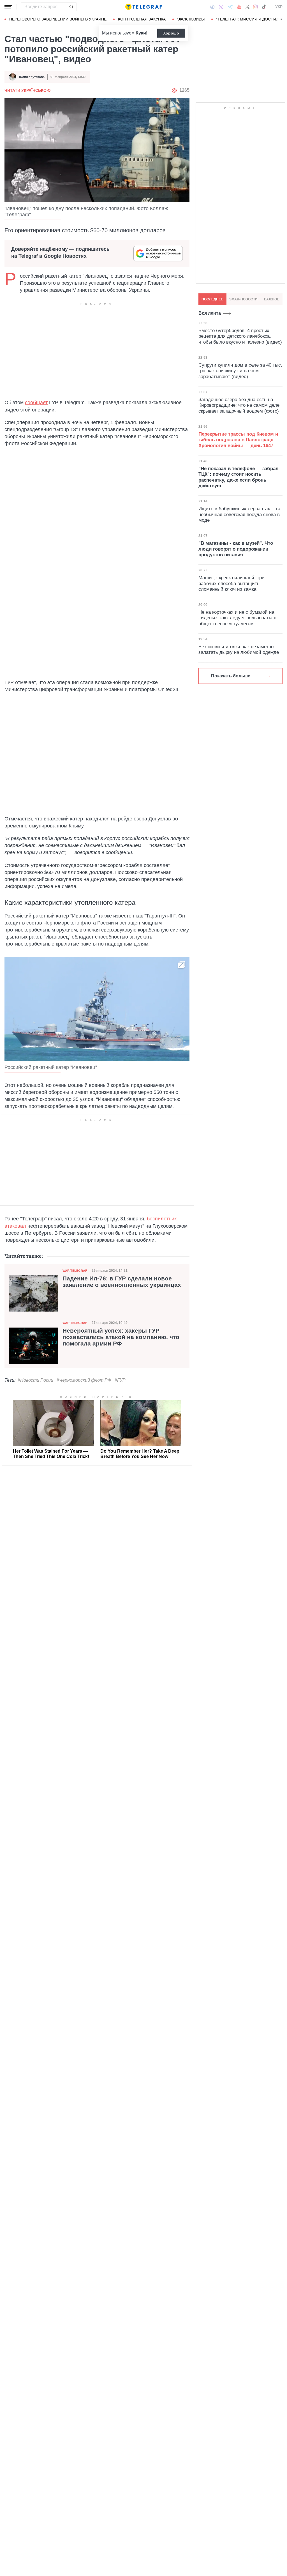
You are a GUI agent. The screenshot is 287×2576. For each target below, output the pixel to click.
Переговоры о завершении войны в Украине (58, 19)
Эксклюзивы (191, 19)
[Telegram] (230, 7)
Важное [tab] (272, 299)
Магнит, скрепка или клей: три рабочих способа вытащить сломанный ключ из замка (232, 583)
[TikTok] (264, 7)
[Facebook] (212, 7)
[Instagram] (255, 7)
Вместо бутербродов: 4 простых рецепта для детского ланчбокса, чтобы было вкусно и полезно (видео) (240, 336)
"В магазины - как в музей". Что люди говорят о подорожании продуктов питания (236, 549)
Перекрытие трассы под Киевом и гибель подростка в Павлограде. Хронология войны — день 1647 (238, 440)
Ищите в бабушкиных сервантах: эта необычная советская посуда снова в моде (239, 514)
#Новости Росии (35, 1380)
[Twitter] (247, 7)
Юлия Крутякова (32, 77)
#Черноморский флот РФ (84, 1380)
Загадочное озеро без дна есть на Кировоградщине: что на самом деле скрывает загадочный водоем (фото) (239, 405)
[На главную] (143, 7)
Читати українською (27, 90)
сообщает (36, 403)
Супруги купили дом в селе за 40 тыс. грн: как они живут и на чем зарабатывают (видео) (240, 371)
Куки (141, 33)
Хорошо (171, 33)
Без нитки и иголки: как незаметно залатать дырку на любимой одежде (239, 649)
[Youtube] (239, 7)
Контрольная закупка (142, 19)
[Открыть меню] (8, 7)
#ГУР (120, 1380)
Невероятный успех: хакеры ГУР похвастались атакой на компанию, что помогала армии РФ (121, 1337)
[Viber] (221, 7)
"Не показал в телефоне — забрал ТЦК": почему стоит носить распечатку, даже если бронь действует (239, 477)
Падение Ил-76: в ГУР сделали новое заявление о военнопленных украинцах (122, 1282)
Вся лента (210, 313)
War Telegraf (75, 1271)
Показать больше (231, 676)
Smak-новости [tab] (243, 299)
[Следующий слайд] (281, 19)
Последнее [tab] (212, 299)
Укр (279, 7)
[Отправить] (71, 7)
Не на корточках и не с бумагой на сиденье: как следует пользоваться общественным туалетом (237, 618)
